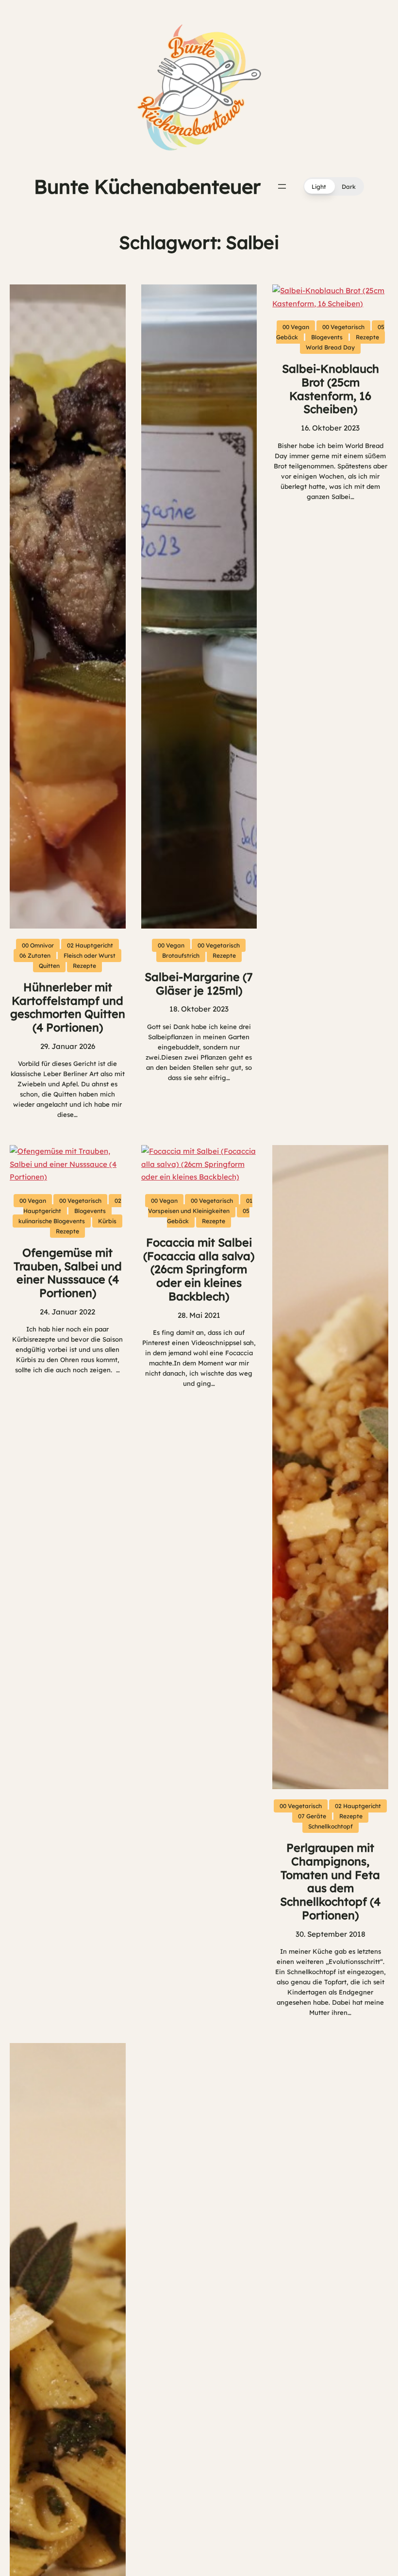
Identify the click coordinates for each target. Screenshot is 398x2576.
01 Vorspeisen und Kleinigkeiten (200, 1206)
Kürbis (107, 1221)
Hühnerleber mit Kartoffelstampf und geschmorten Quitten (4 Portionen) (68, 1007)
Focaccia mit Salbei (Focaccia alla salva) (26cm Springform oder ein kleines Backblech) (199, 1270)
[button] (334, 186)
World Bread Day (330, 347)
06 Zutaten (35, 956)
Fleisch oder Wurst (90, 956)
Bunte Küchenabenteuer (147, 186)
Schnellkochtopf (331, 1826)
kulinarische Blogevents (52, 1221)
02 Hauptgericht (90, 945)
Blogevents (327, 337)
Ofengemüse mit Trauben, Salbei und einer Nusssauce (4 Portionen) (68, 1273)
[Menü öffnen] (282, 186)
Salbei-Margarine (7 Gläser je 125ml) (199, 984)
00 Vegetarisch (219, 945)
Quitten (49, 966)
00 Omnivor (38, 945)
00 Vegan (171, 945)
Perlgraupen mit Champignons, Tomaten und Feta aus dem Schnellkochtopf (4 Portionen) (330, 1882)
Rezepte (84, 966)
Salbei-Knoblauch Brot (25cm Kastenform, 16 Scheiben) (331, 389)
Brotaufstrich (181, 956)
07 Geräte (312, 1816)
